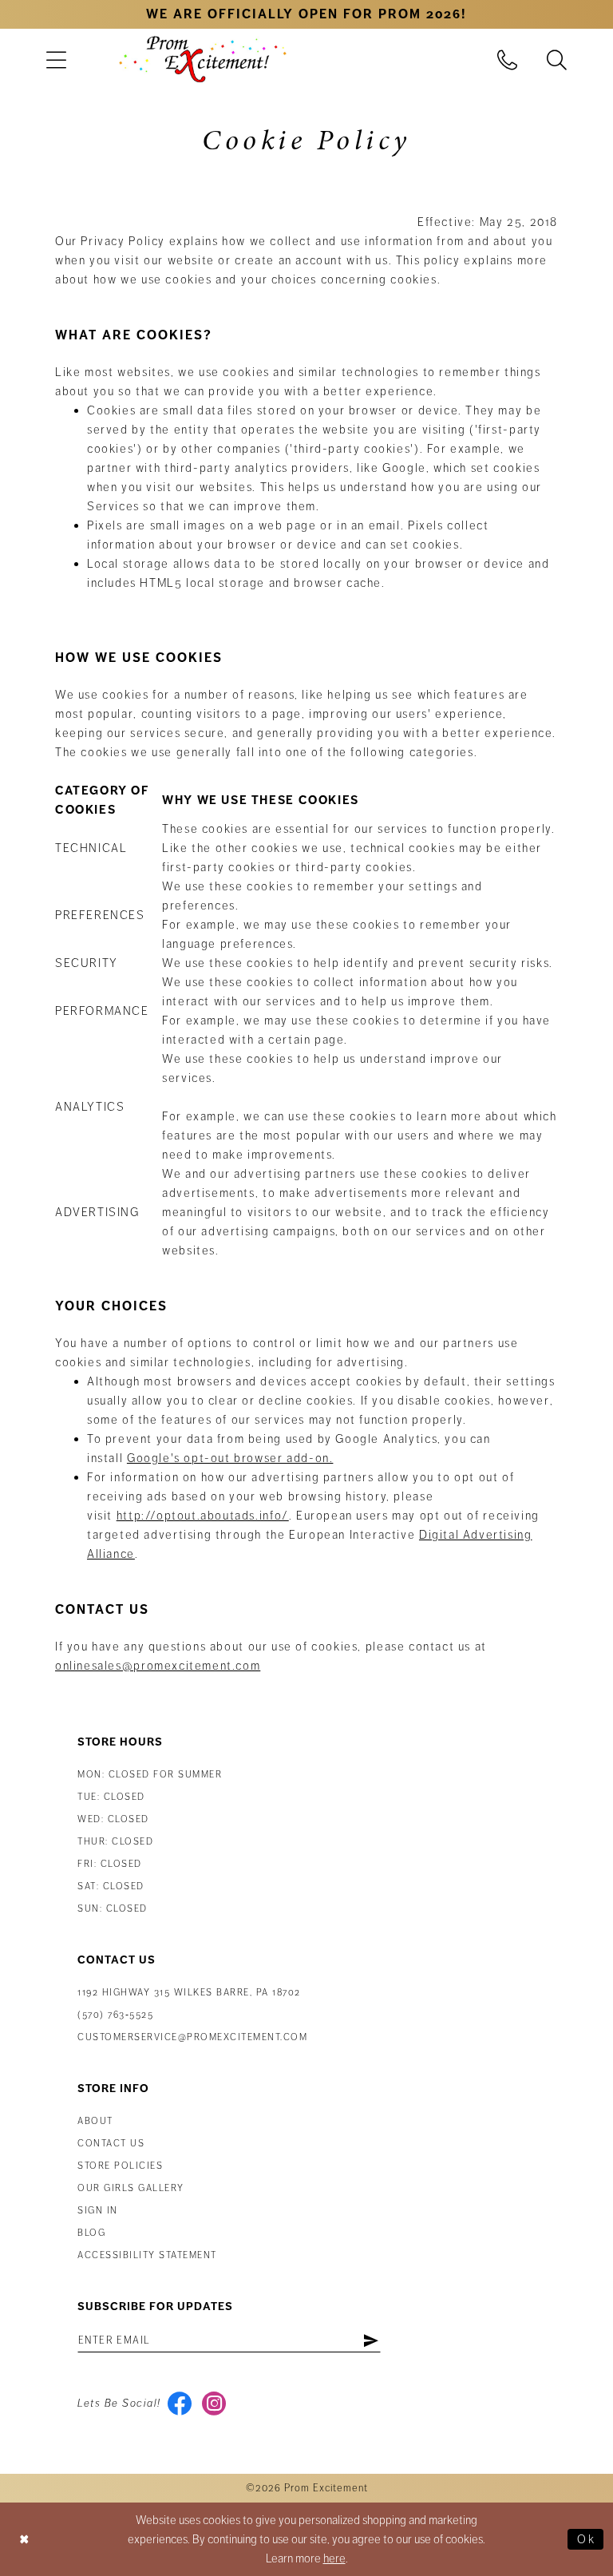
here (334, 2558)
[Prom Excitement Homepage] (203, 59)
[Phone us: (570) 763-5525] (508, 59)
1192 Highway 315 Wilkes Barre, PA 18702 (189, 1993)
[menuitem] (56, 59)
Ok (586, 2539)
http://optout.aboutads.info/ (203, 1516)
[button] (56, 59)
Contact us (111, 2144)
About (95, 2121)
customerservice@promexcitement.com (192, 2037)
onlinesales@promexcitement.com (158, 1666)
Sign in (98, 2211)
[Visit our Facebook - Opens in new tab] (180, 2404)
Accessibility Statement (147, 2255)
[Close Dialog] (25, 2539)
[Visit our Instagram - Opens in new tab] (214, 2404)
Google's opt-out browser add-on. (230, 1458)
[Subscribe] (371, 2340)
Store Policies (120, 2166)
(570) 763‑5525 (115, 2015)
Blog (91, 2233)
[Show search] (557, 59)
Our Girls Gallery (131, 2188)
